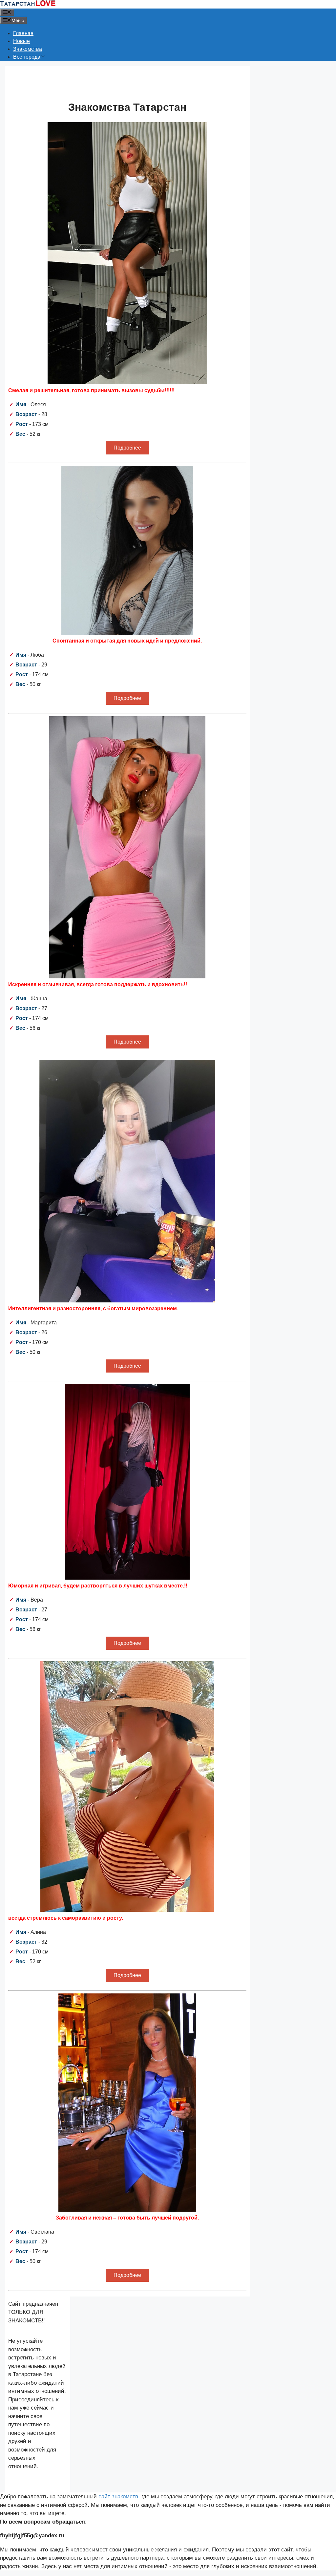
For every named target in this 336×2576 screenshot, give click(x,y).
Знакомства (28, 49)
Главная (23, 33)
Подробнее (127, 448)
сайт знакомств (118, 2497)
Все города (27, 57)
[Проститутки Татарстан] (28, 4)
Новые (21, 41)
